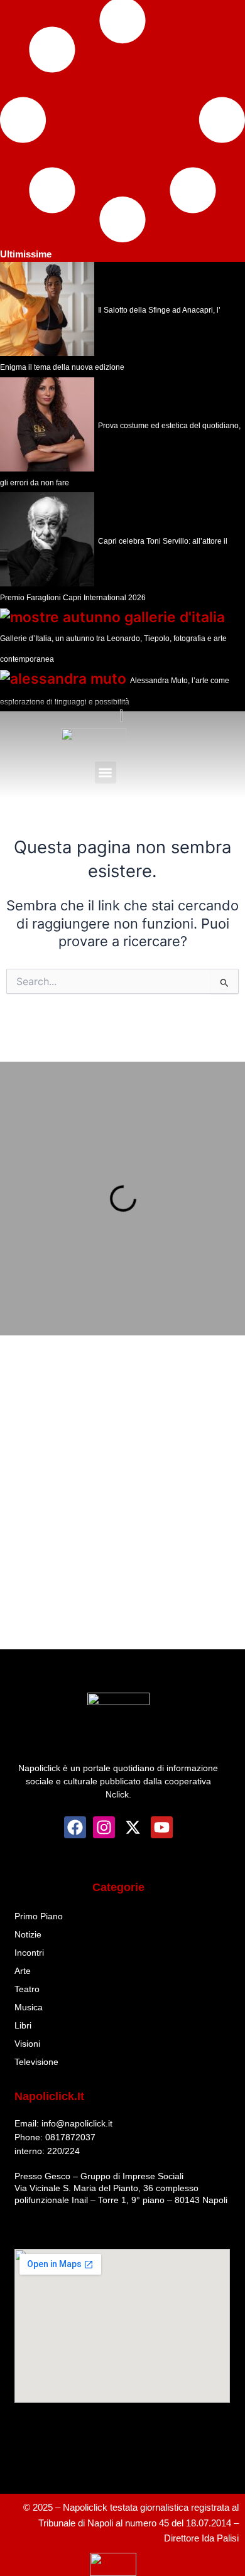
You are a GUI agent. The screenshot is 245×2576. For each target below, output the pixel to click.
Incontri (29, 1953)
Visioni (27, 2044)
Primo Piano (39, 1916)
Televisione (36, 2062)
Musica (29, 2007)
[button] (106, 773)
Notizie (28, 1934)
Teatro (27, 1989)
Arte (23, 1971)
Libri (23, 2025)
